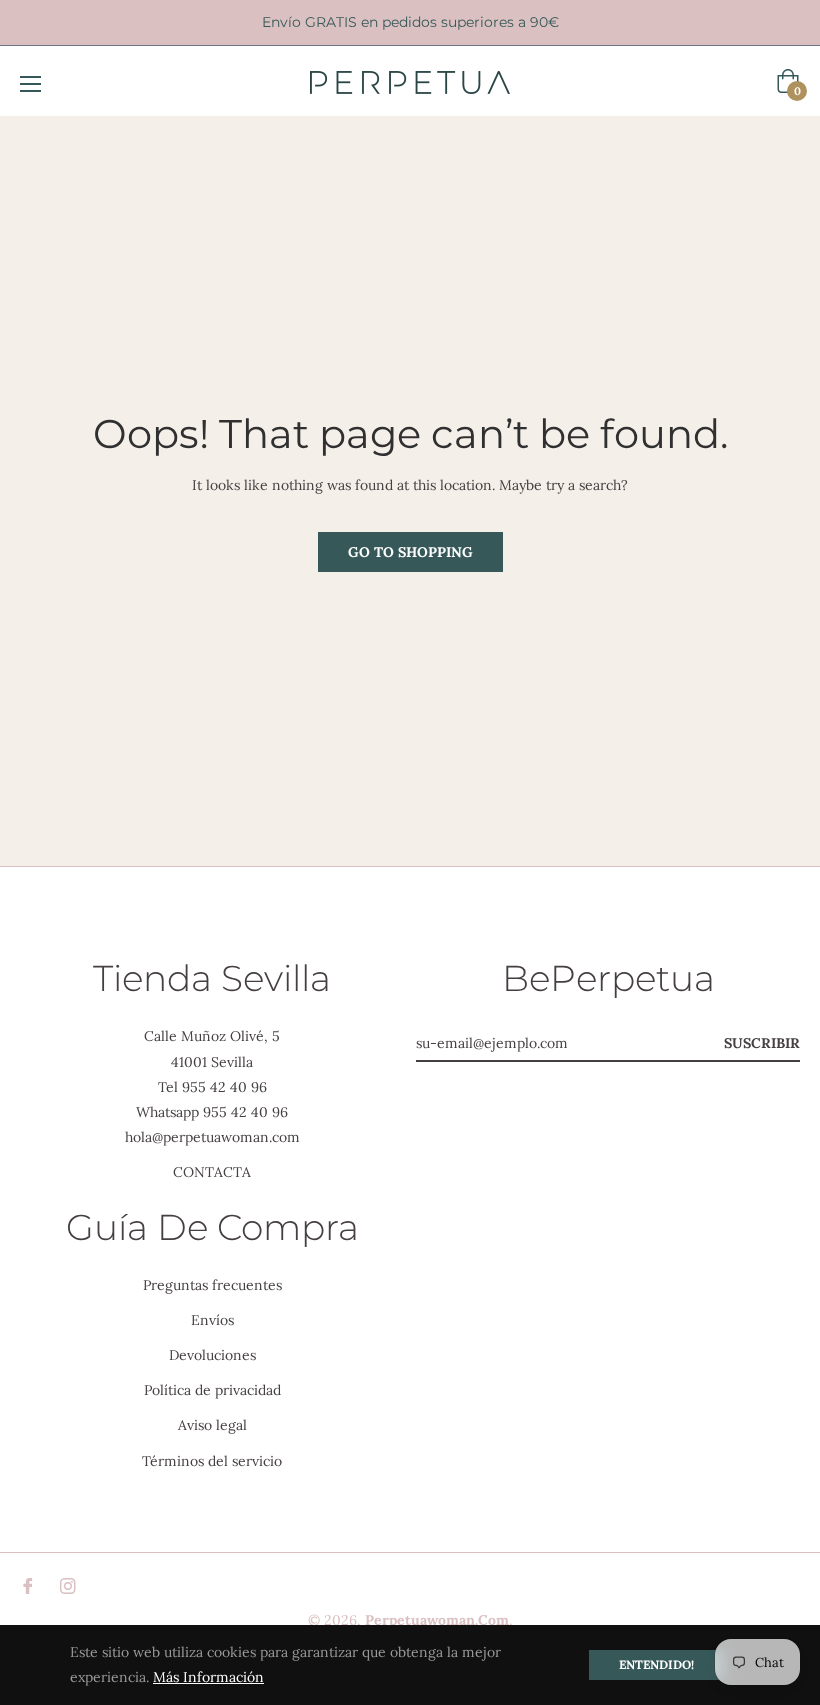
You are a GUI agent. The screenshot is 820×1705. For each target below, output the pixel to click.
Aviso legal (212, 1425)
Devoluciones (212, 1355)
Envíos (212, 1320)
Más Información (208, 1677)
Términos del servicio (212, 1461)
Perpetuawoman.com (437, 1620)
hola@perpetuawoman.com (212, 1137)
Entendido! (656, 1664)
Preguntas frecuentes (212, 1285)
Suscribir (762, 1043)
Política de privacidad (212, 1390)
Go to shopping (410, 552)
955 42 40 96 (224, 1087)
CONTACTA (212, 1172)
